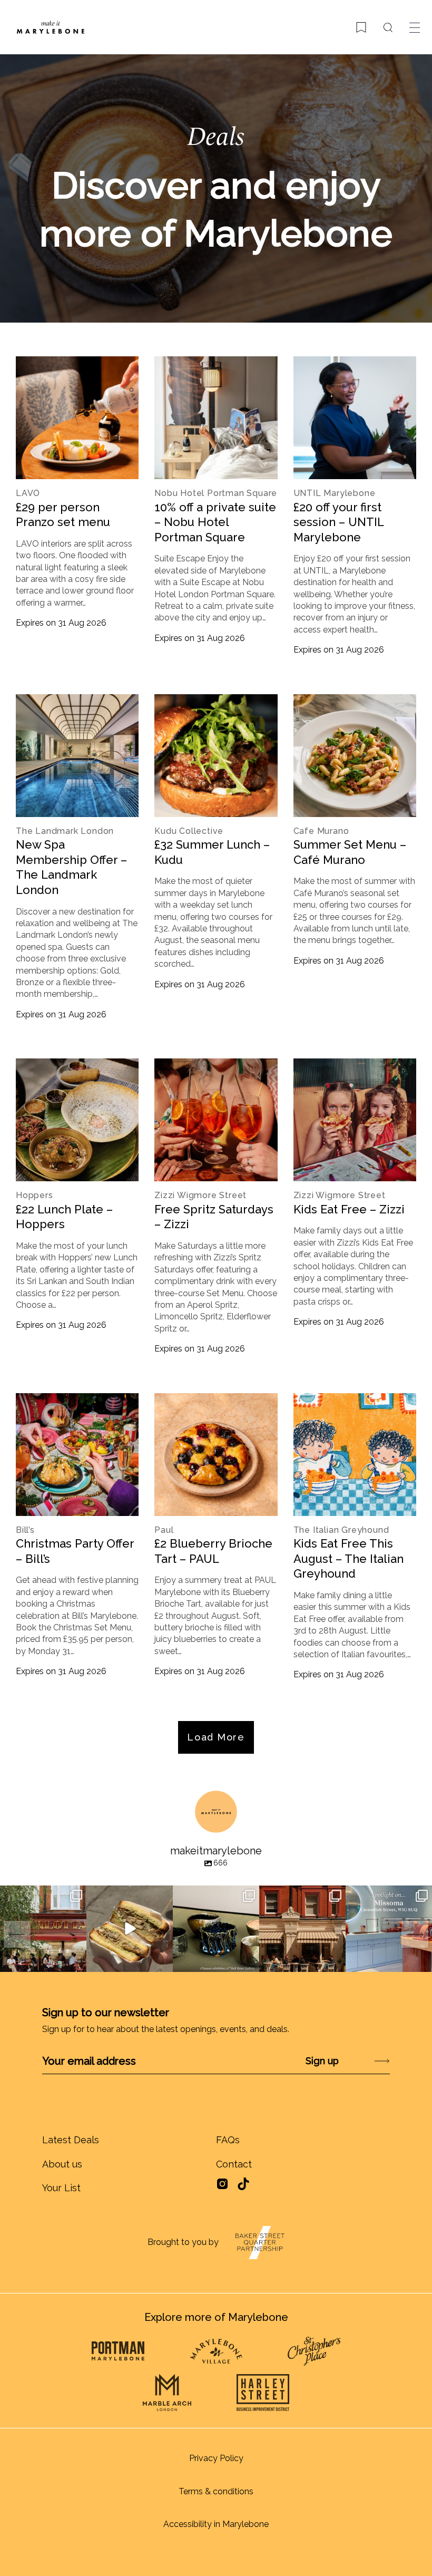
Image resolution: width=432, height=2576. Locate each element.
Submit (354, 2061)
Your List (61, 2188)
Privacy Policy (216, 2458)
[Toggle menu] (415, 27)
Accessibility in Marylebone (216, 2524)
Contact (234, 2164)
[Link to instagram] (222, 2187)
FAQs (228, 2140)
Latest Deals (71, 2140)
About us (62, 2164)
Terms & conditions (216, 2491)
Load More (216, 1737)
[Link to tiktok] (243, 2184)
